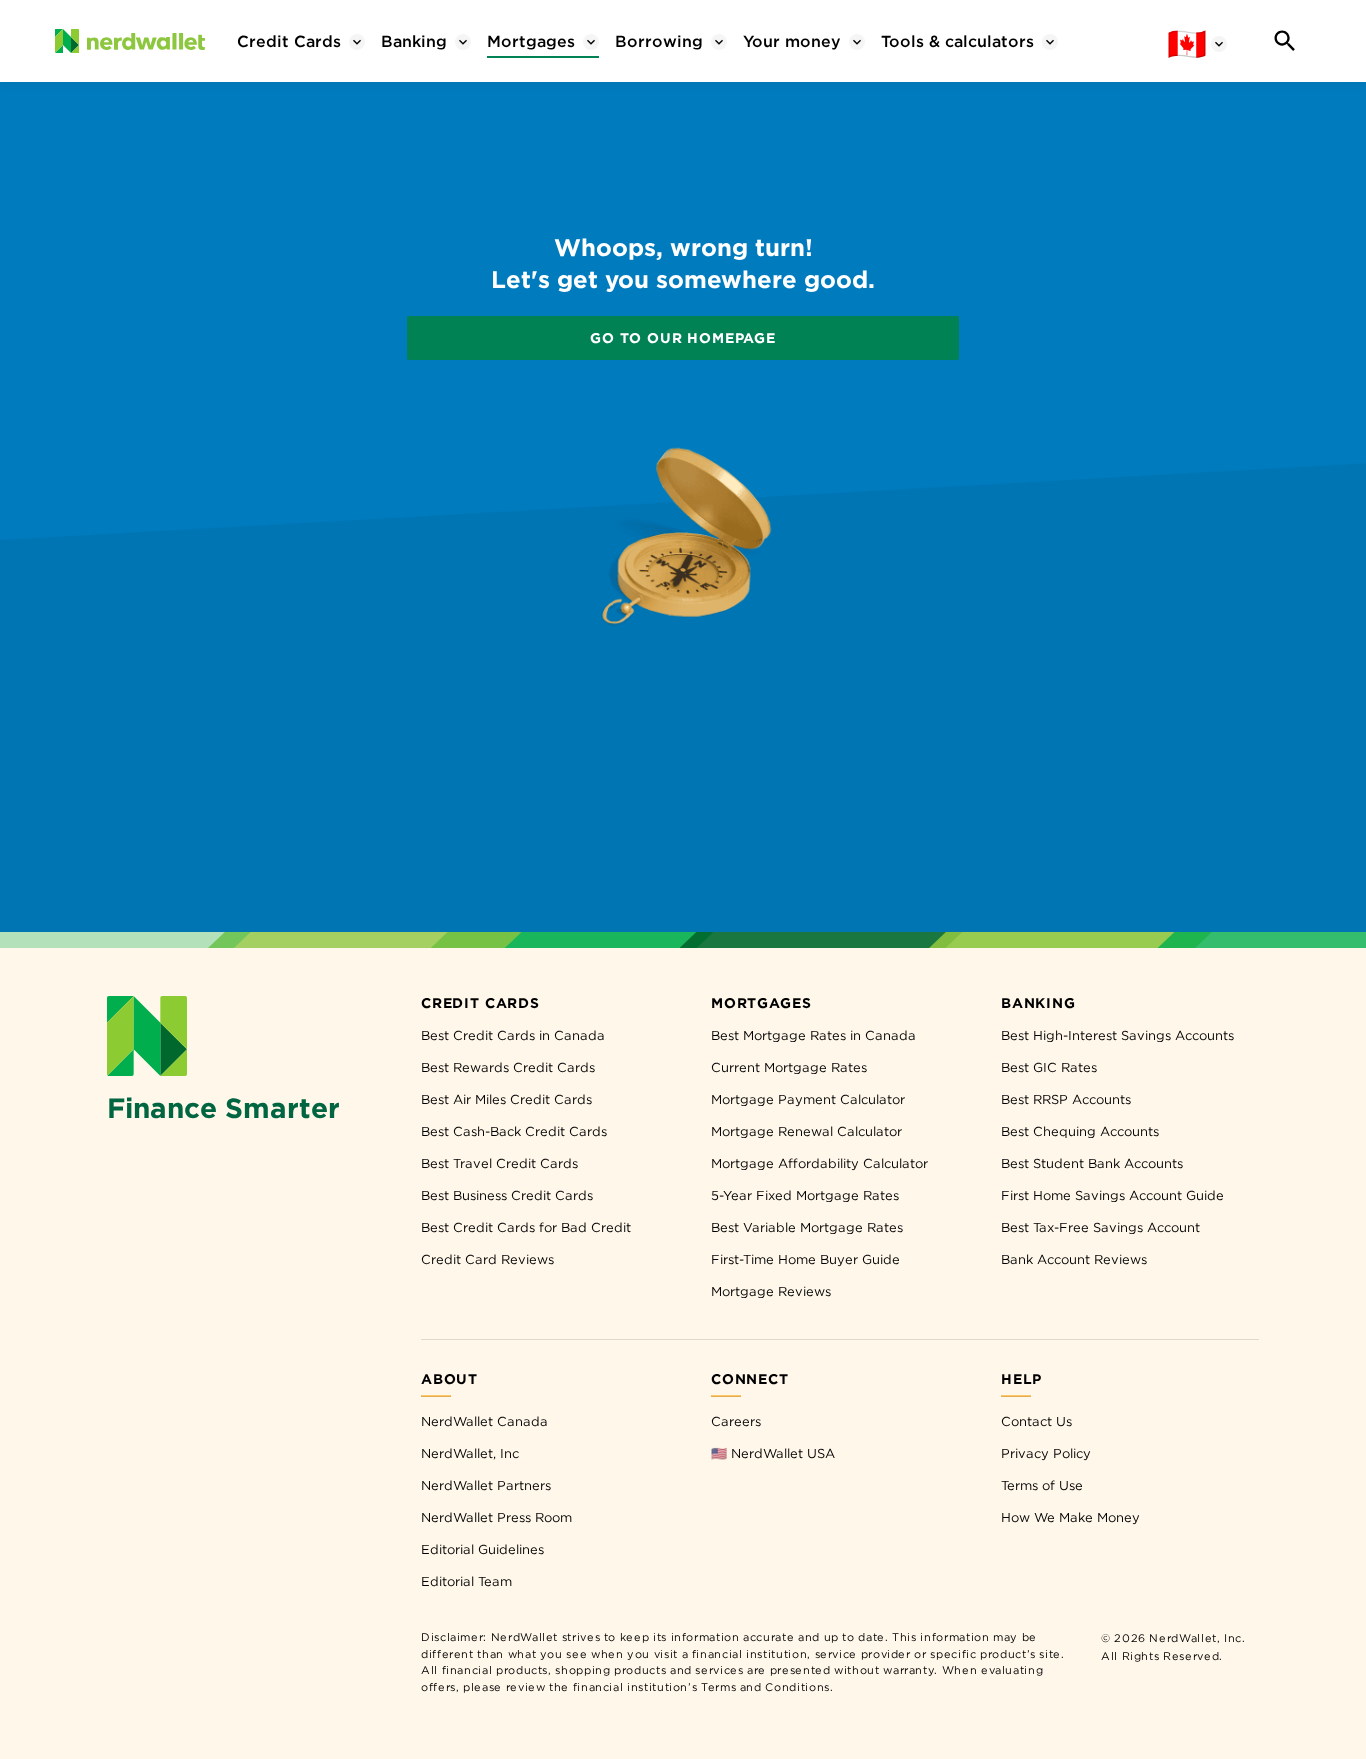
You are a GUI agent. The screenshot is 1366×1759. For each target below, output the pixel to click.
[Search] (1285, 41)
